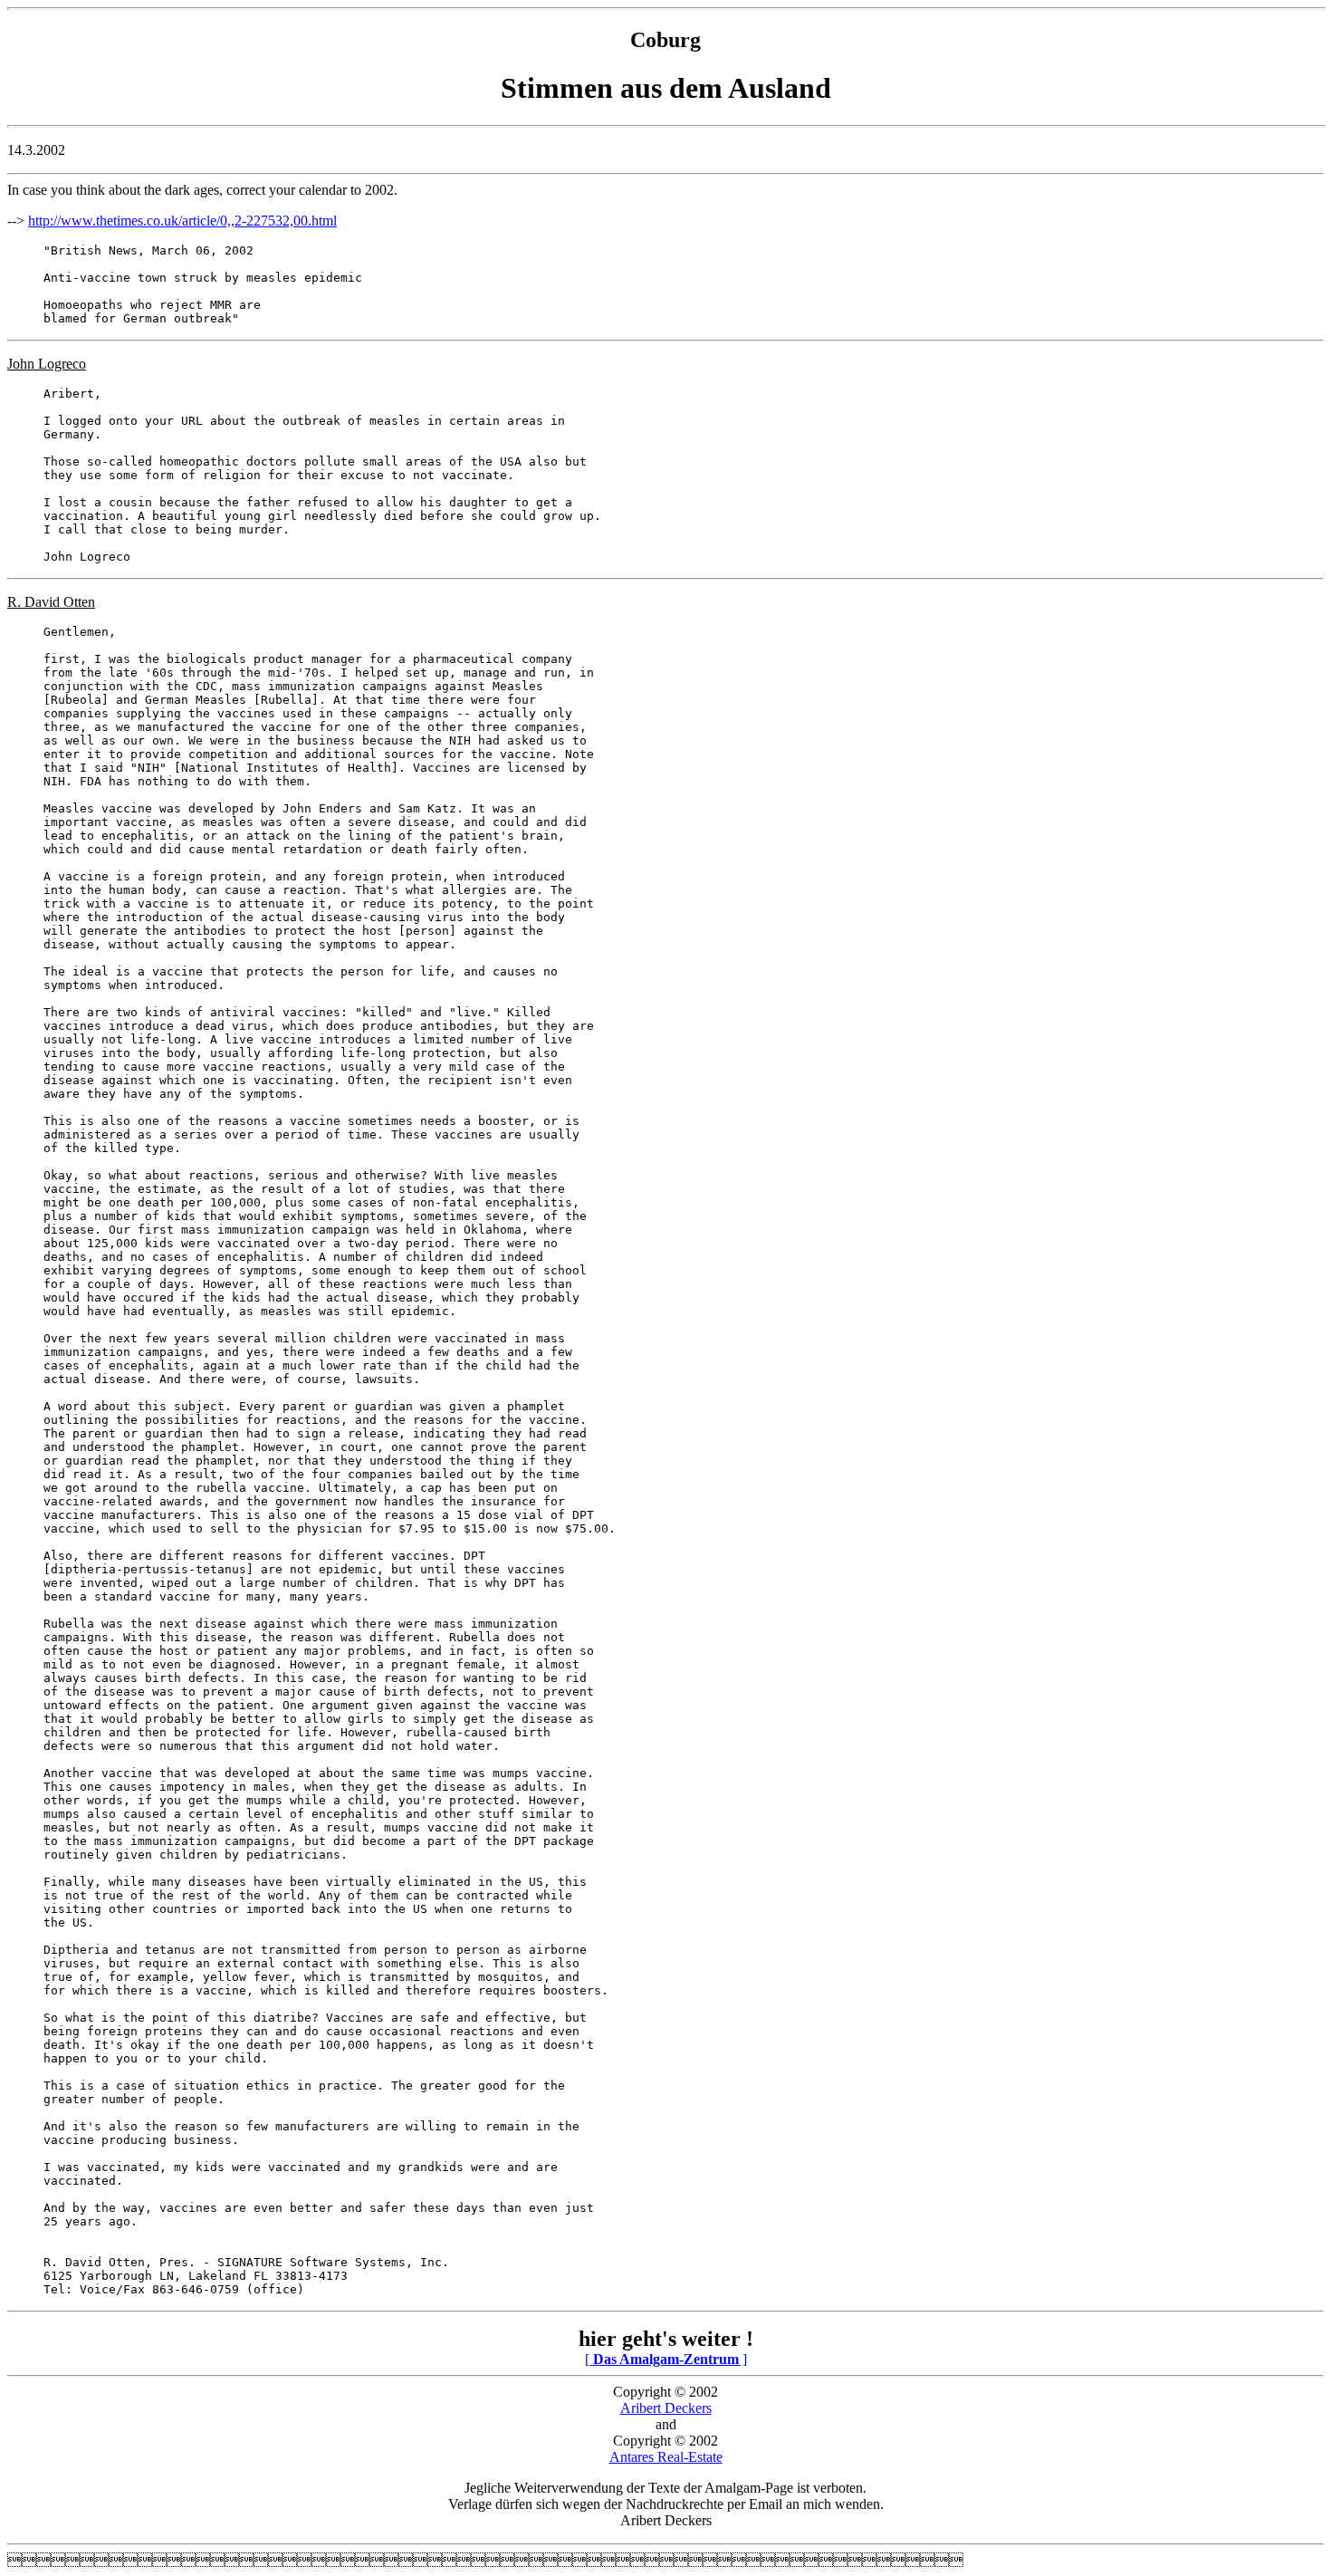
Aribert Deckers (666, 2408)
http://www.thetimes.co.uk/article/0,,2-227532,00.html (182, 221)
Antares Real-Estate (666, 2457)
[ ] (666, 2359)
